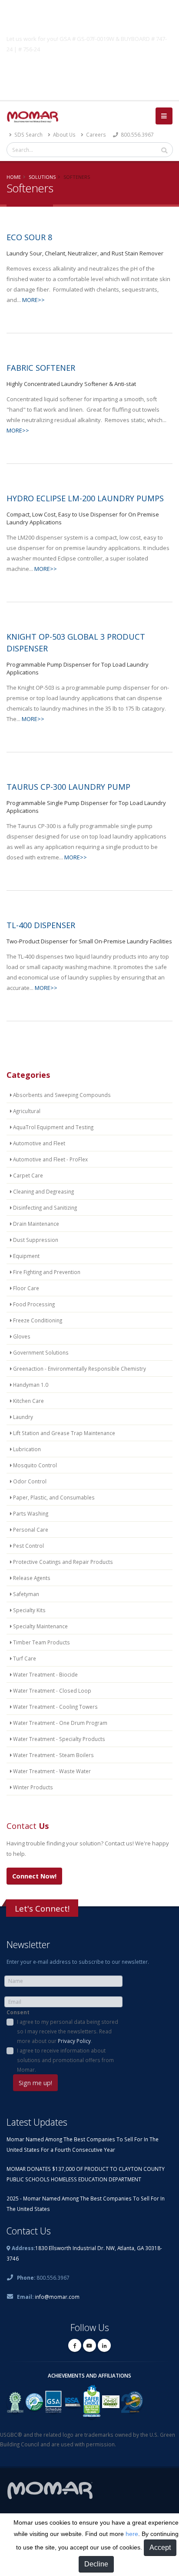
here (132, 2534)
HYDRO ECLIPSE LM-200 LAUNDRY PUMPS (85, 498)
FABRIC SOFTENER (41, 368)
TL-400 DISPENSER (41, 925)
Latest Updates (37, 2122)
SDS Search (28, 134)
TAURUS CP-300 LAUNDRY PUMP (68, 787)
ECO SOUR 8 (29, 237)
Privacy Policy (74, 2041)
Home (14, 177)
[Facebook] (75, 2345)
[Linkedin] (104, 2345)
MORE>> (33, 300)
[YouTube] (89, 2345)
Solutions (42, 177)
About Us (64, 134)
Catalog (89, 70)
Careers (95, 134)
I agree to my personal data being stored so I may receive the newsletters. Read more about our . (68, 2031)
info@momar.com (57, 2297)
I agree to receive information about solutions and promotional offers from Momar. (65, 2060)
